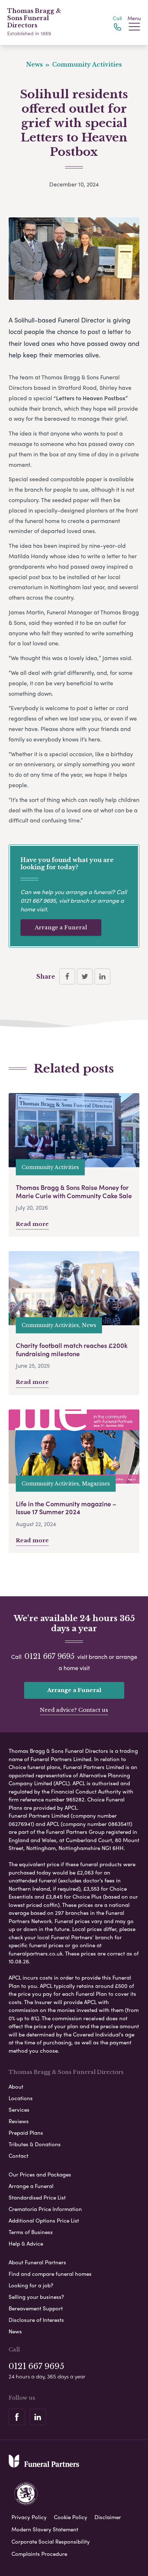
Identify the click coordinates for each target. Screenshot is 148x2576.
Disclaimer (108, 2517)
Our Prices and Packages (40, 2174)
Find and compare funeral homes (50, 2274)
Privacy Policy (29, 2517)
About (16, 2086)
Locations (21, 2098)
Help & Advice (26, 2243)
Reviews (19, 2121)
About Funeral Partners (37, 2262)
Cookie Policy (71, 2517)
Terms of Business (31, 2232)
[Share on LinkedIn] (102, 976)
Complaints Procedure (39, 2554)
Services (19, 2110)
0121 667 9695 (38, 900)
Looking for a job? (31, 2285)
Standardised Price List (37, 2197)
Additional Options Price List (44, 2220)
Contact (18, 2156)
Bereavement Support (36, 2308)
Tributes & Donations (35, 2144)
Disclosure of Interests (36, 2320)
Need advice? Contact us (74, 1710)
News (15, 2331)
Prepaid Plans (26, 2133)
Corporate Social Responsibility (51, 2541)
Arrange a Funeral (61, 927)
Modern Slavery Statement (45, 2529)
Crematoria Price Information (45, 2209)
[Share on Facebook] (67, 976)
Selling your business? (36, 2297)
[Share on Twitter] (85, 976)
